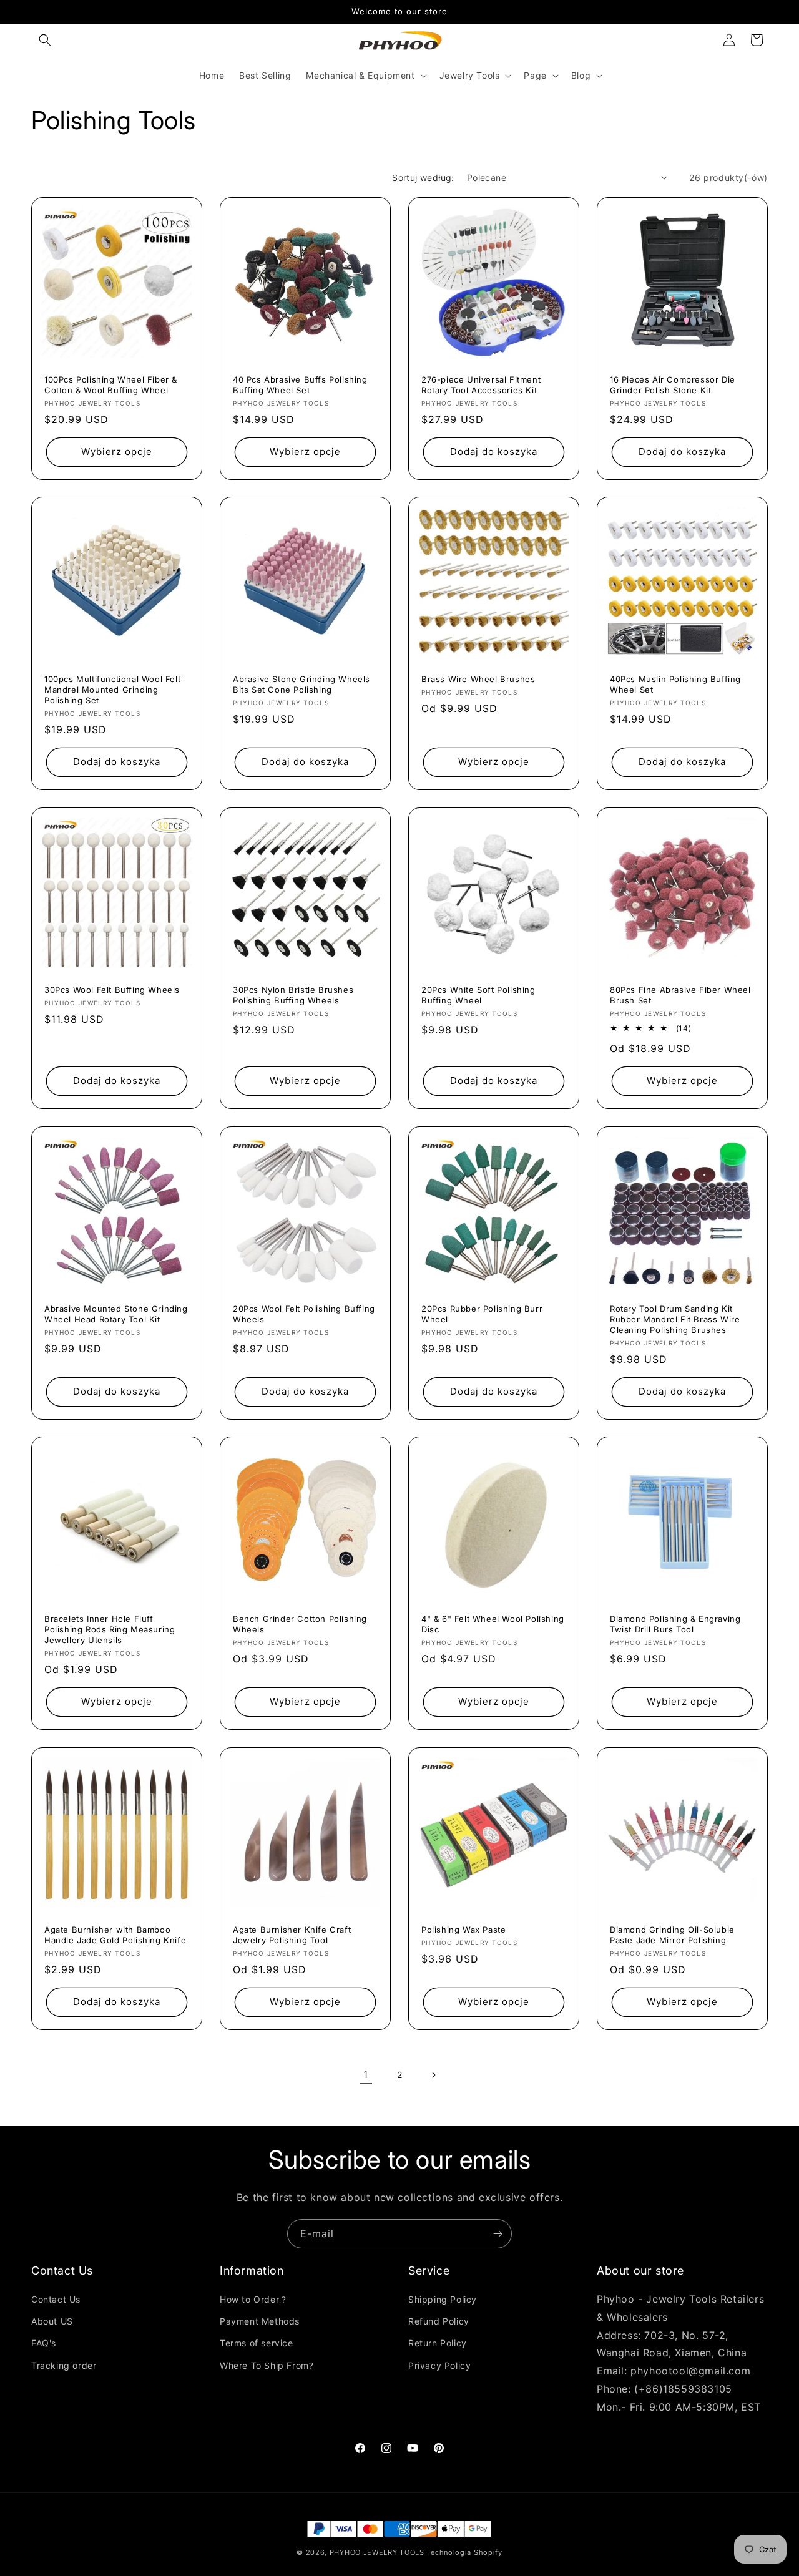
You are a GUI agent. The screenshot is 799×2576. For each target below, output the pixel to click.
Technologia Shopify (465, 2552)
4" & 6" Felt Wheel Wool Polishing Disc (493, 1624)
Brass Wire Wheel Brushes (478, 679)
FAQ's (44, 2343)
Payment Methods (260, 2321)
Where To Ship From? (267, 2365)
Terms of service (257, 2343)
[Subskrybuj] (498, 2234)
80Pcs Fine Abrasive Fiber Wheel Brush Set (680, 995)
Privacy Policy (439, 2365)
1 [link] (366, 2074)
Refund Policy (439, 2321)
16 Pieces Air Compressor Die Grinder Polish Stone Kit (673, 385)
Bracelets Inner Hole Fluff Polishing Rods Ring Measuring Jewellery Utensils (110, 1629)
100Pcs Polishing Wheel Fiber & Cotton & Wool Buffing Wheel (111, 385)
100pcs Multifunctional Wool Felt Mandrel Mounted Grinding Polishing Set (112, 690)
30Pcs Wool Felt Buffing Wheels (112, 990)
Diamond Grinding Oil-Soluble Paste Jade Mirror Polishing (672, 1935)
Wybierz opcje (117, 451)
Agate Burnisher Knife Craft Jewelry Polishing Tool (292, 1935)
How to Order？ (254, 2299)
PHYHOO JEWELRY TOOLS (377, 2552)
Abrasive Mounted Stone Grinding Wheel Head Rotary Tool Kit (116, 1314)
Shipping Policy (443, 2299)
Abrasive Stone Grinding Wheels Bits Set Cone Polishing (301, 684)
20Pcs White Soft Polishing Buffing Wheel (478, 995)
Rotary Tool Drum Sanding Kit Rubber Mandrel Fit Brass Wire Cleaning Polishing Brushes (675, 1319)
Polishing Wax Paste (463, 1930)
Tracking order (64, 2365)
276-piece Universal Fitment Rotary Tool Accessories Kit (481, 385)
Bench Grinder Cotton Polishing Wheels (300, 1624)
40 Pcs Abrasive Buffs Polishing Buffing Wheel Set (300, 385)
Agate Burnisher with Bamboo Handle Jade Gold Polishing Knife (115, 1935)
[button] (45, 40)
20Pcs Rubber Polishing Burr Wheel (482, 1314)
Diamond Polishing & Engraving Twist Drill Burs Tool (675, 1624)
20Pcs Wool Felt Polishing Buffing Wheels (304, 1314)
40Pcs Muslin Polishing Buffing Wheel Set (675, 684)
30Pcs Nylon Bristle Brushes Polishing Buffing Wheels (293, 995)
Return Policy (438, 2343)
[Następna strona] (433, 2075)
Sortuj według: (423, 178)
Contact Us (56, 2299)
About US (52, 2321)
